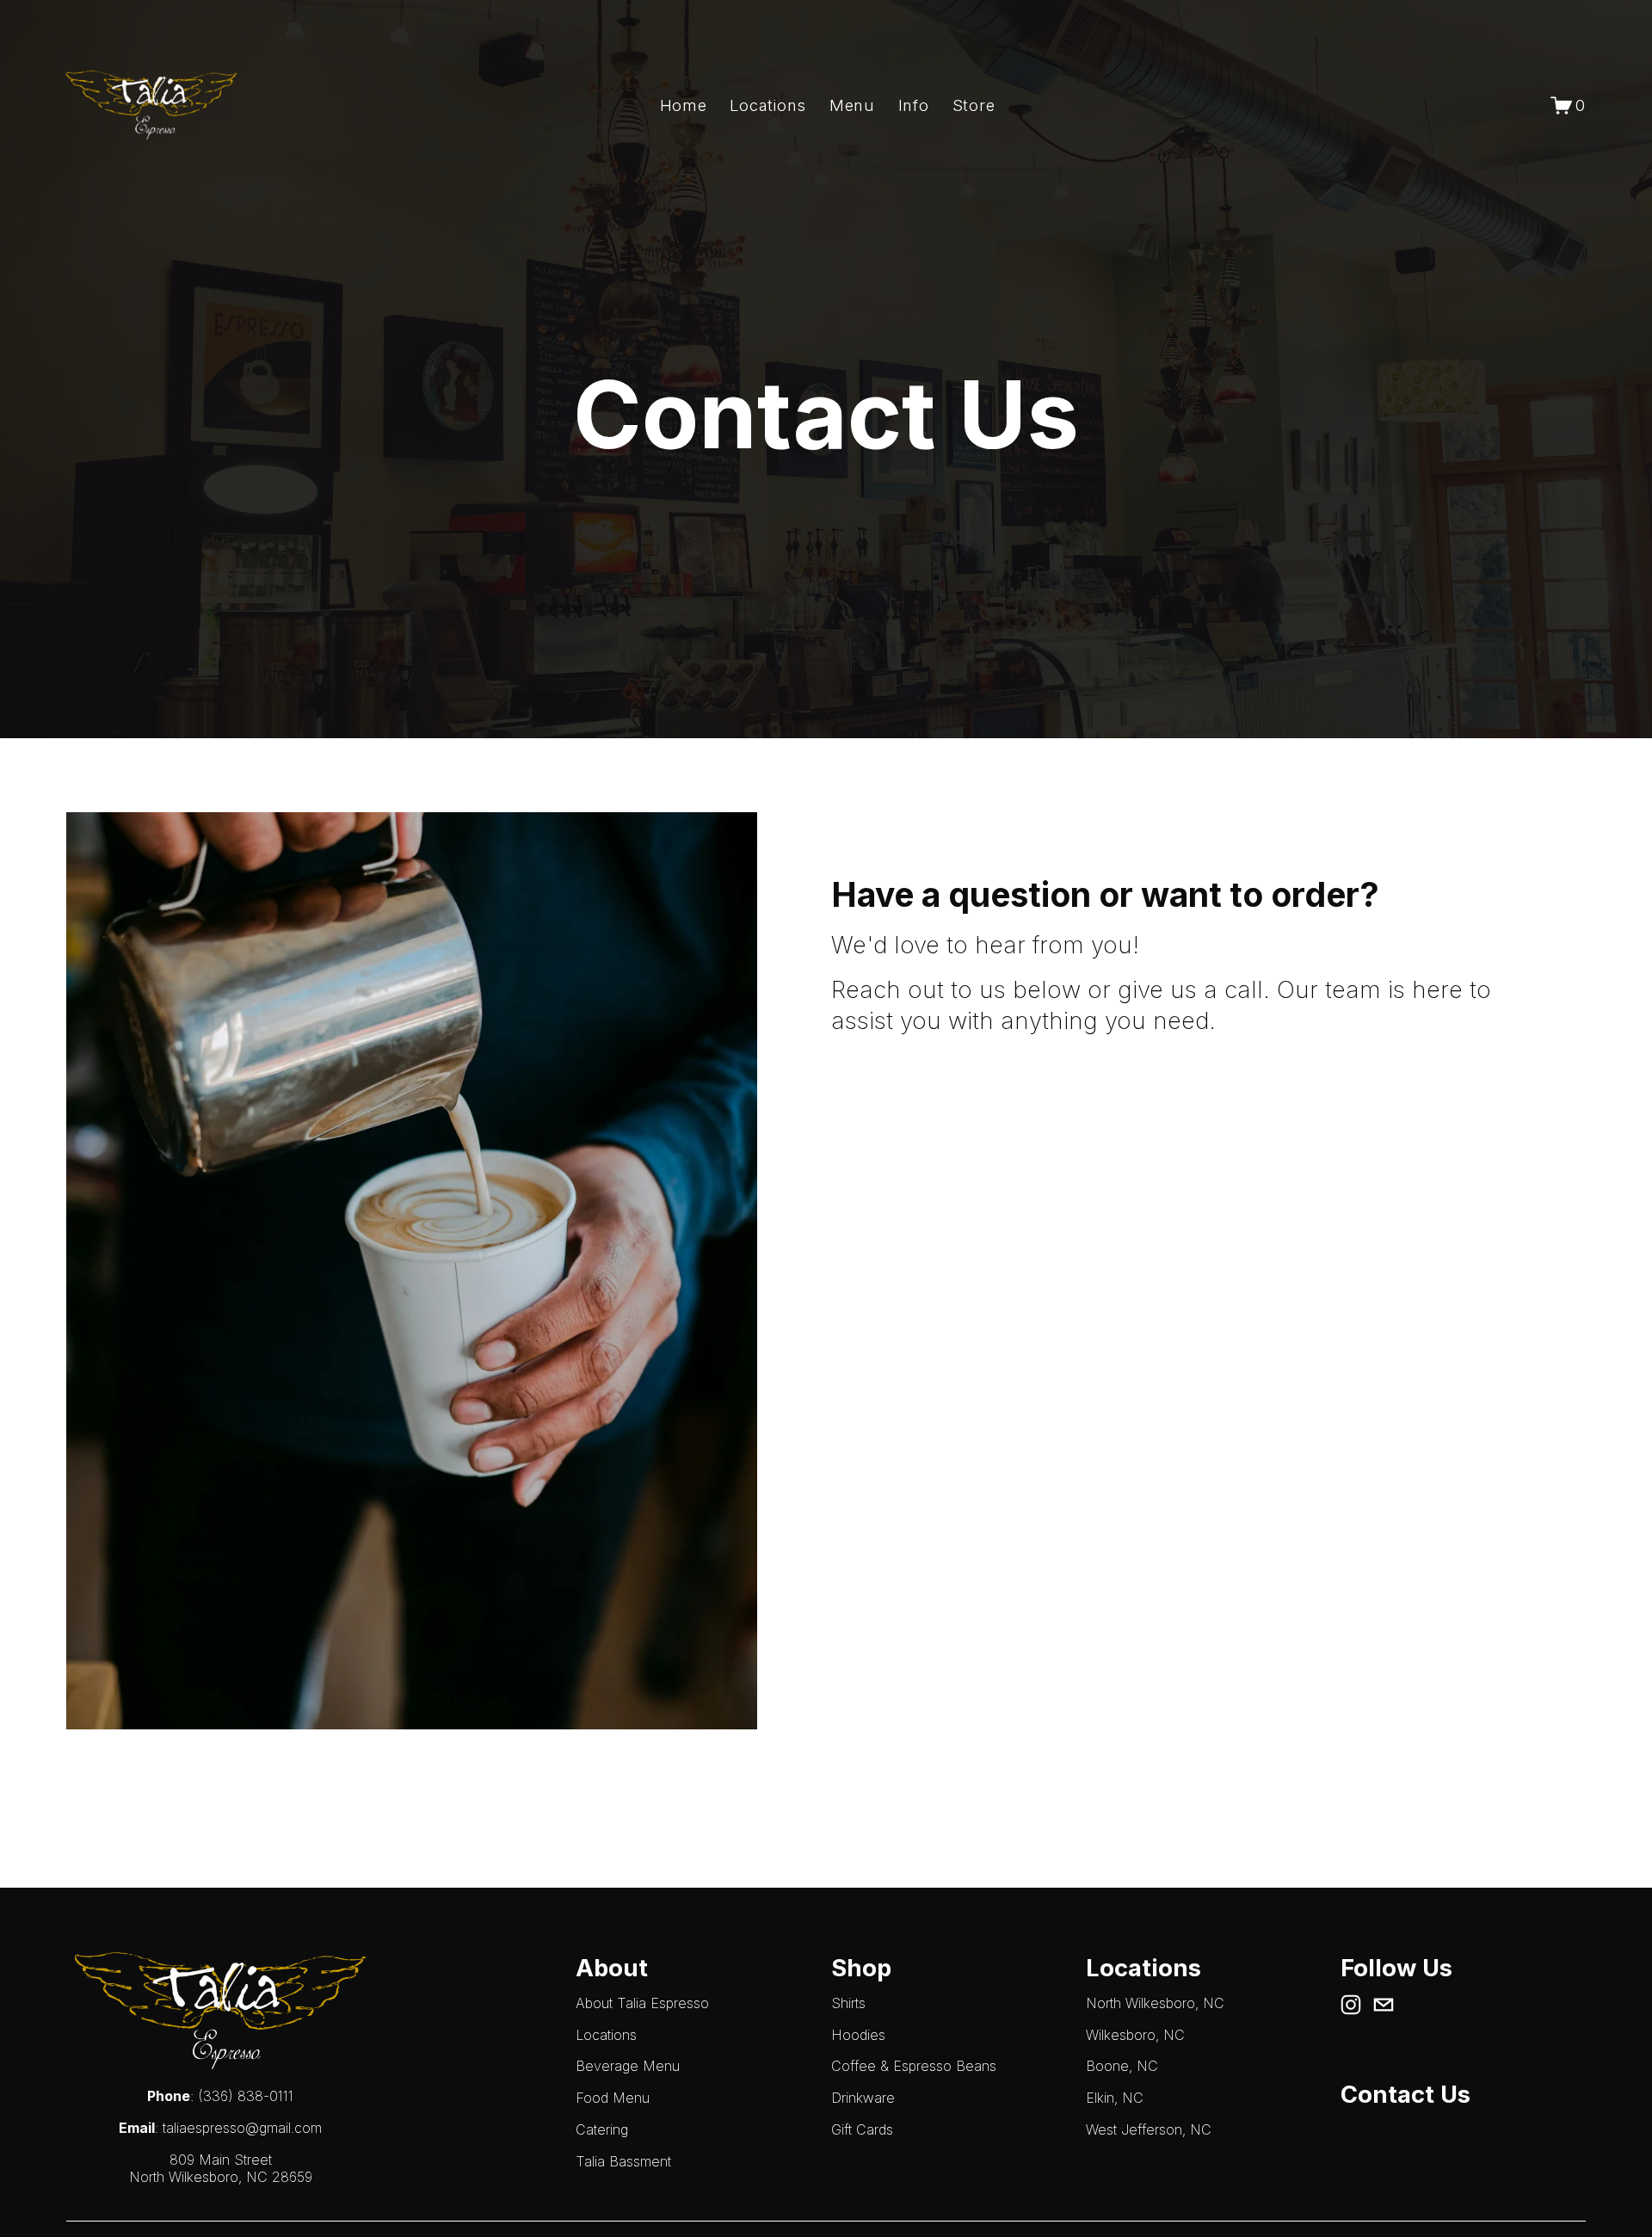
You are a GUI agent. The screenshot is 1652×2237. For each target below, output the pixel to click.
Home (684, 105)
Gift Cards (862, 2129)
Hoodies (858, 2035)
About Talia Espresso (642, 2003)
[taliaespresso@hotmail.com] (1384, 2005)
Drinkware (863, 2098)
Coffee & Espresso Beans (914, 2066)
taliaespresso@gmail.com (242, 2128)
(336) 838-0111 (246, 2096)
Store (974, 105)
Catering (602, 2129)
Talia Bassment (623, 2161)
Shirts (848, 2003)
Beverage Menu (628, 2066)
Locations (768, 105)
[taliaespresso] (1351, 2005)
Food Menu (613, 2098)
